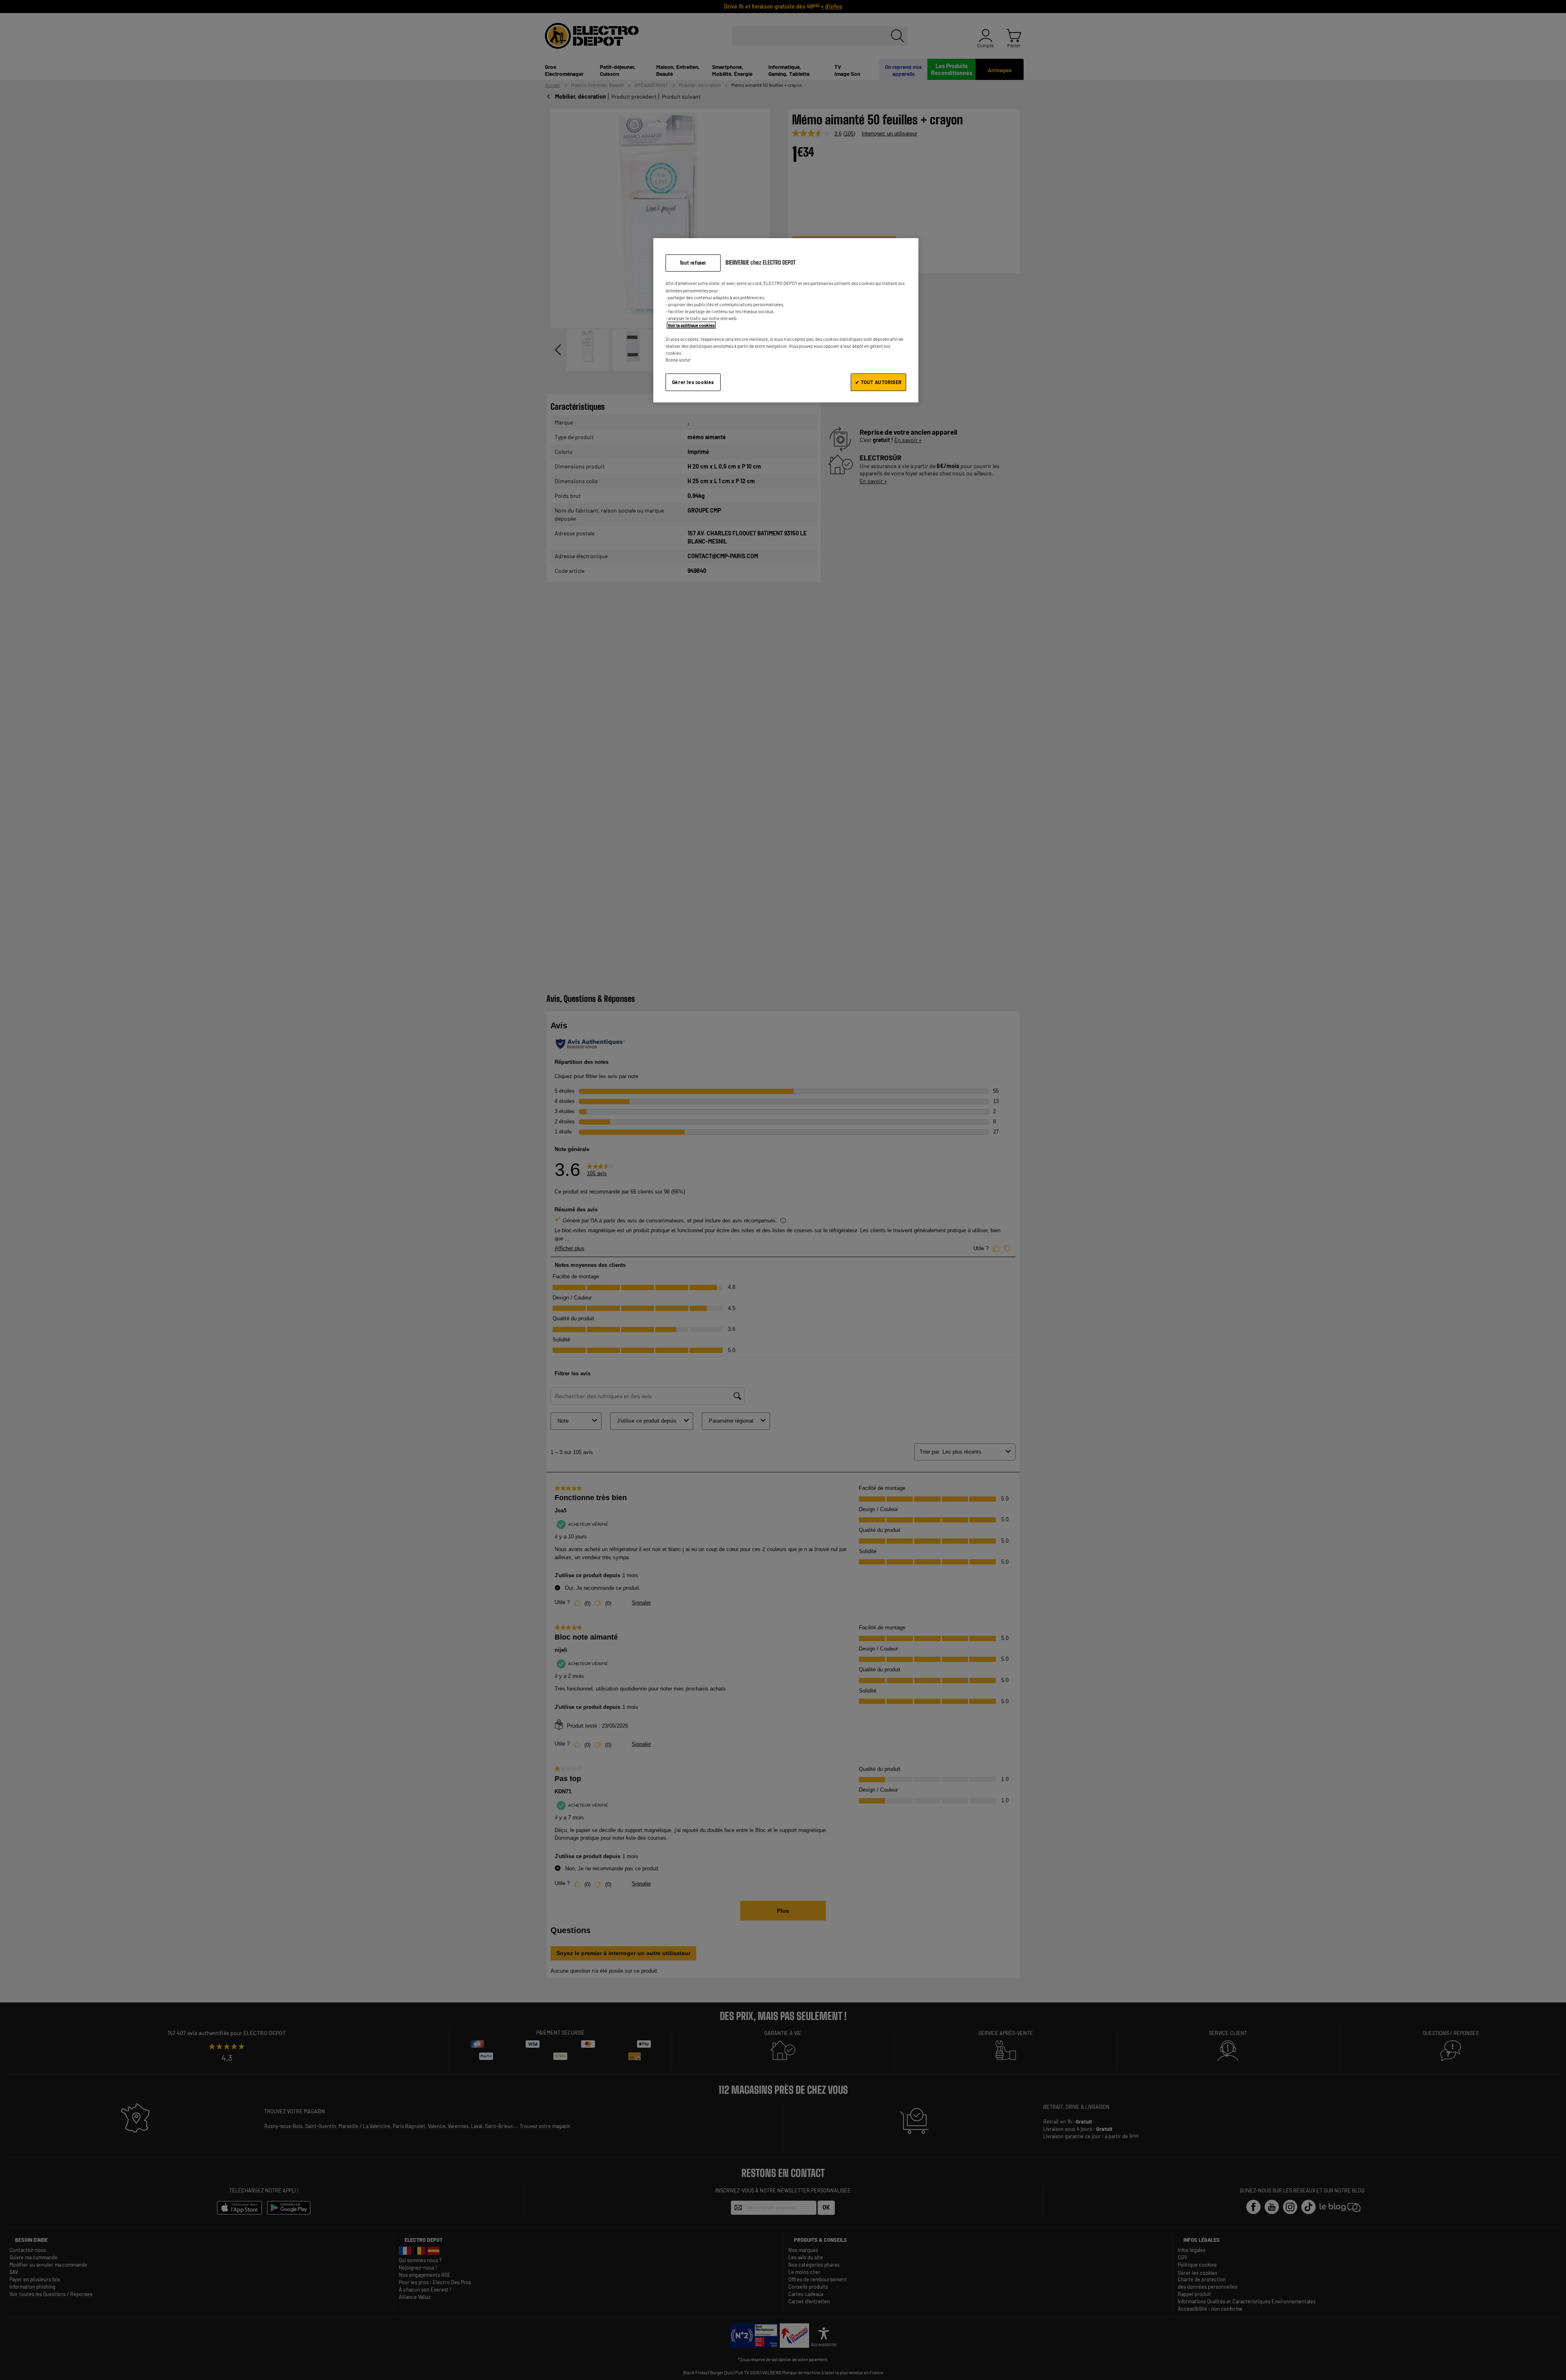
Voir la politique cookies (691, 325)
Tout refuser (693, 263)
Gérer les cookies (693, 382)
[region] (786, 320)
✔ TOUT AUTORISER (878, 382)
